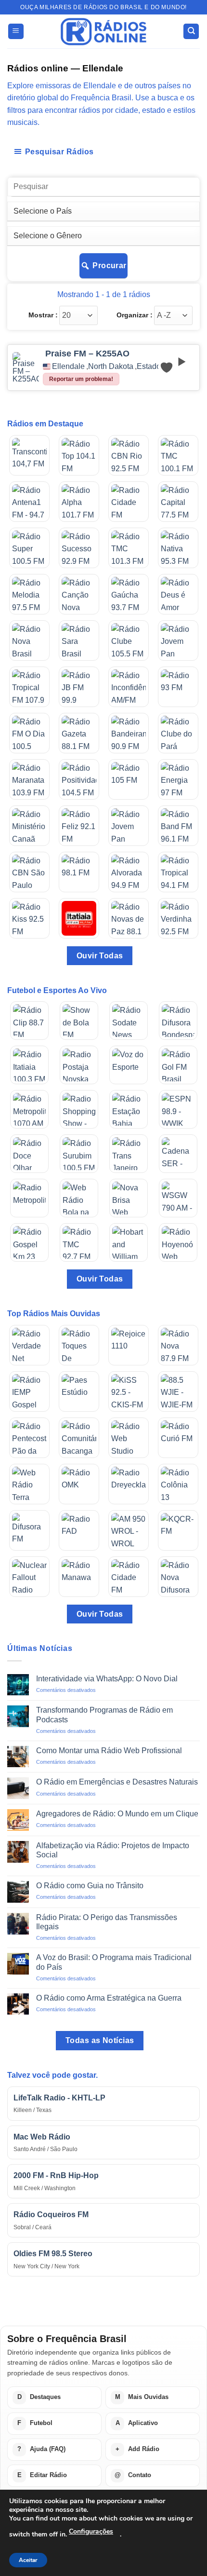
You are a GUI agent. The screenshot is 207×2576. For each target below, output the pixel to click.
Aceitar (28, 2560)
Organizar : (135, 315)
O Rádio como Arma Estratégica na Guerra (109, 1998)
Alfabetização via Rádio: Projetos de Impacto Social (113, 1850)
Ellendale (68, 367)
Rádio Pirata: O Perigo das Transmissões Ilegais (107, 1922)
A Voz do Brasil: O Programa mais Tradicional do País (114, 1962)
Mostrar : (43, 315)
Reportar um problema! (81, 379)
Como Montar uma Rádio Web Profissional (109, 1751)
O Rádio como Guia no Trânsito (90, 1886)
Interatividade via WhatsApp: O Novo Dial (107, 1679)
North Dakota (111, 367)
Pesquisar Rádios (59, 152)
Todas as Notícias (100, 2040)
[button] (16, 32)
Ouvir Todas (100, 956)
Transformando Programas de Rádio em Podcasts (104, 1715)
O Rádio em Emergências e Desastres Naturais (117, 1782)
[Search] (191, 32)
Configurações (91, 2531)
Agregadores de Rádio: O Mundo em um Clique (117, 1814)
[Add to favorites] (167, 368)
